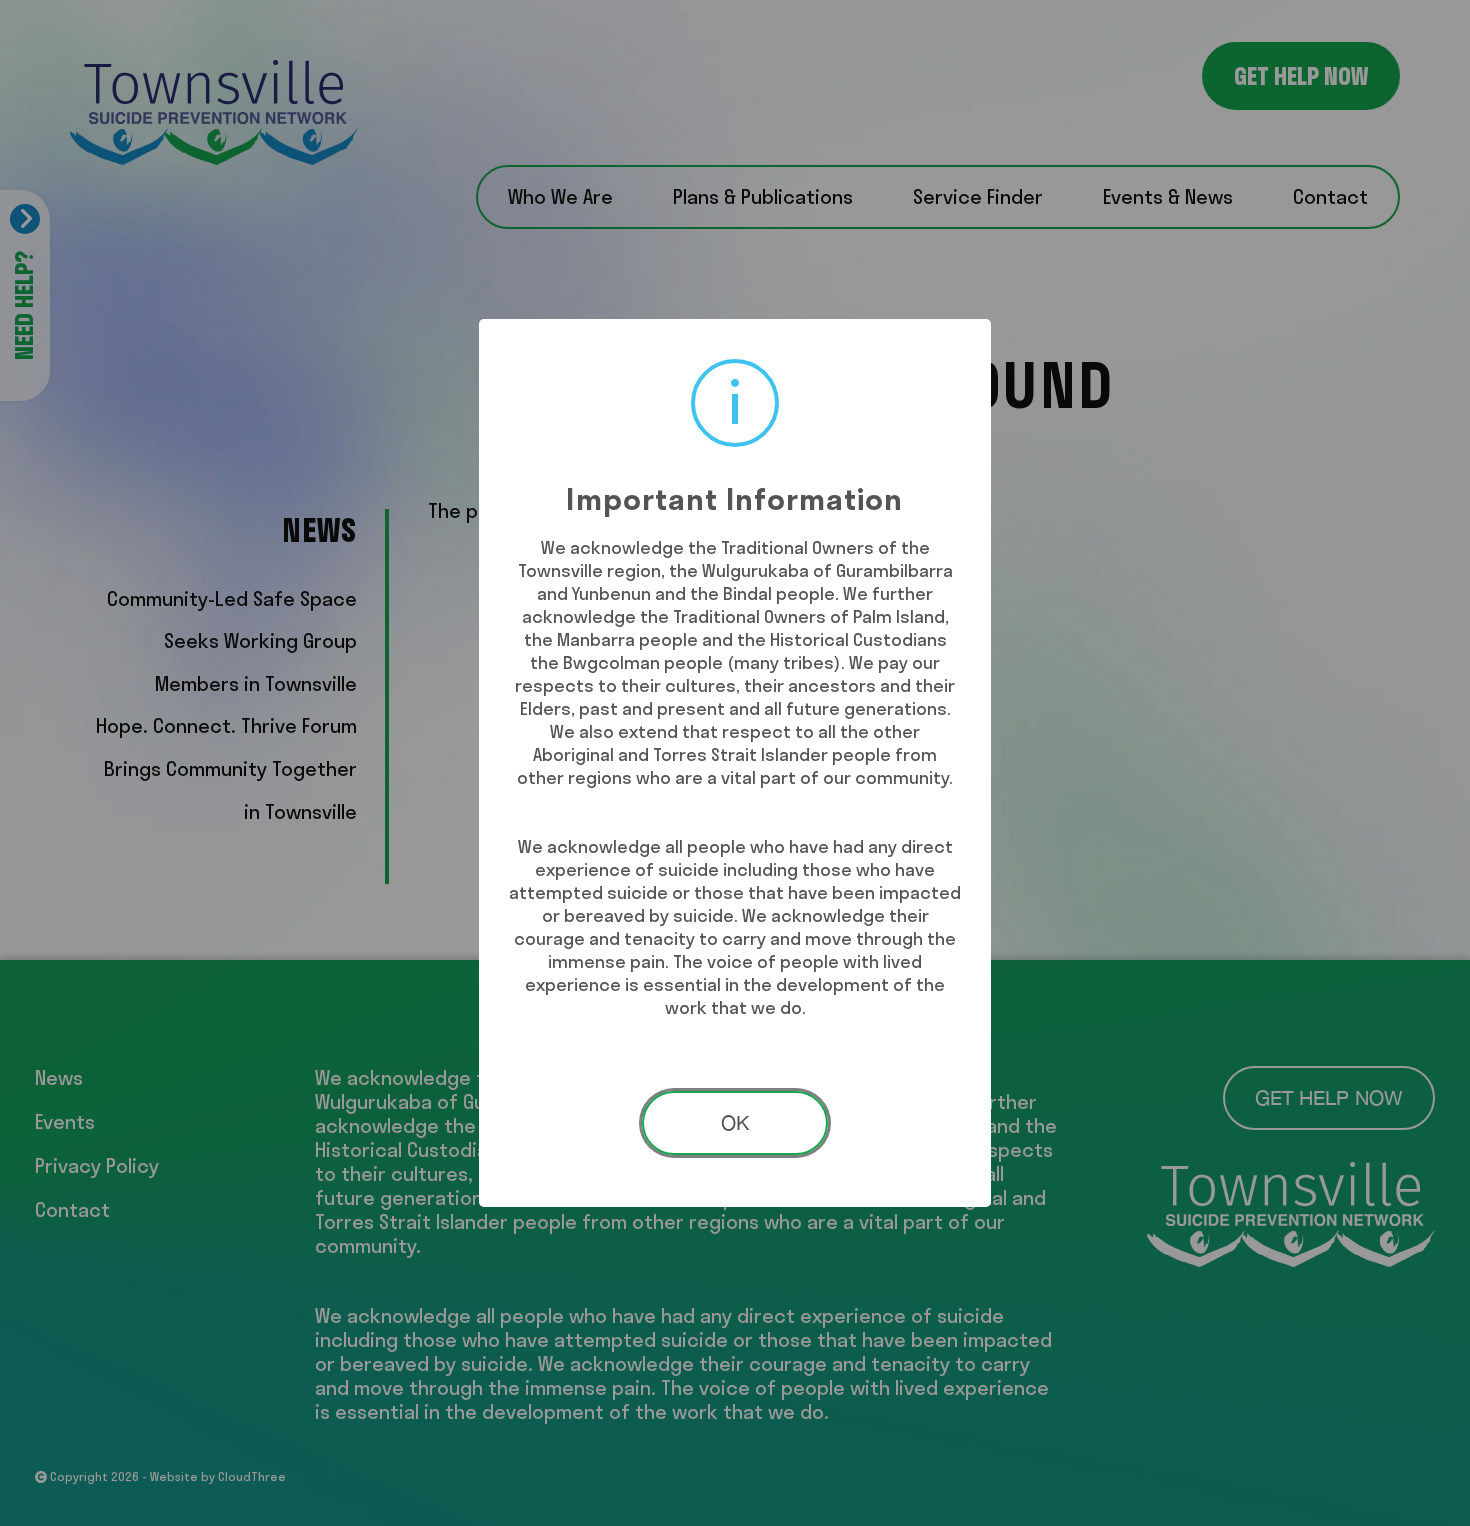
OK (735, 1122)
